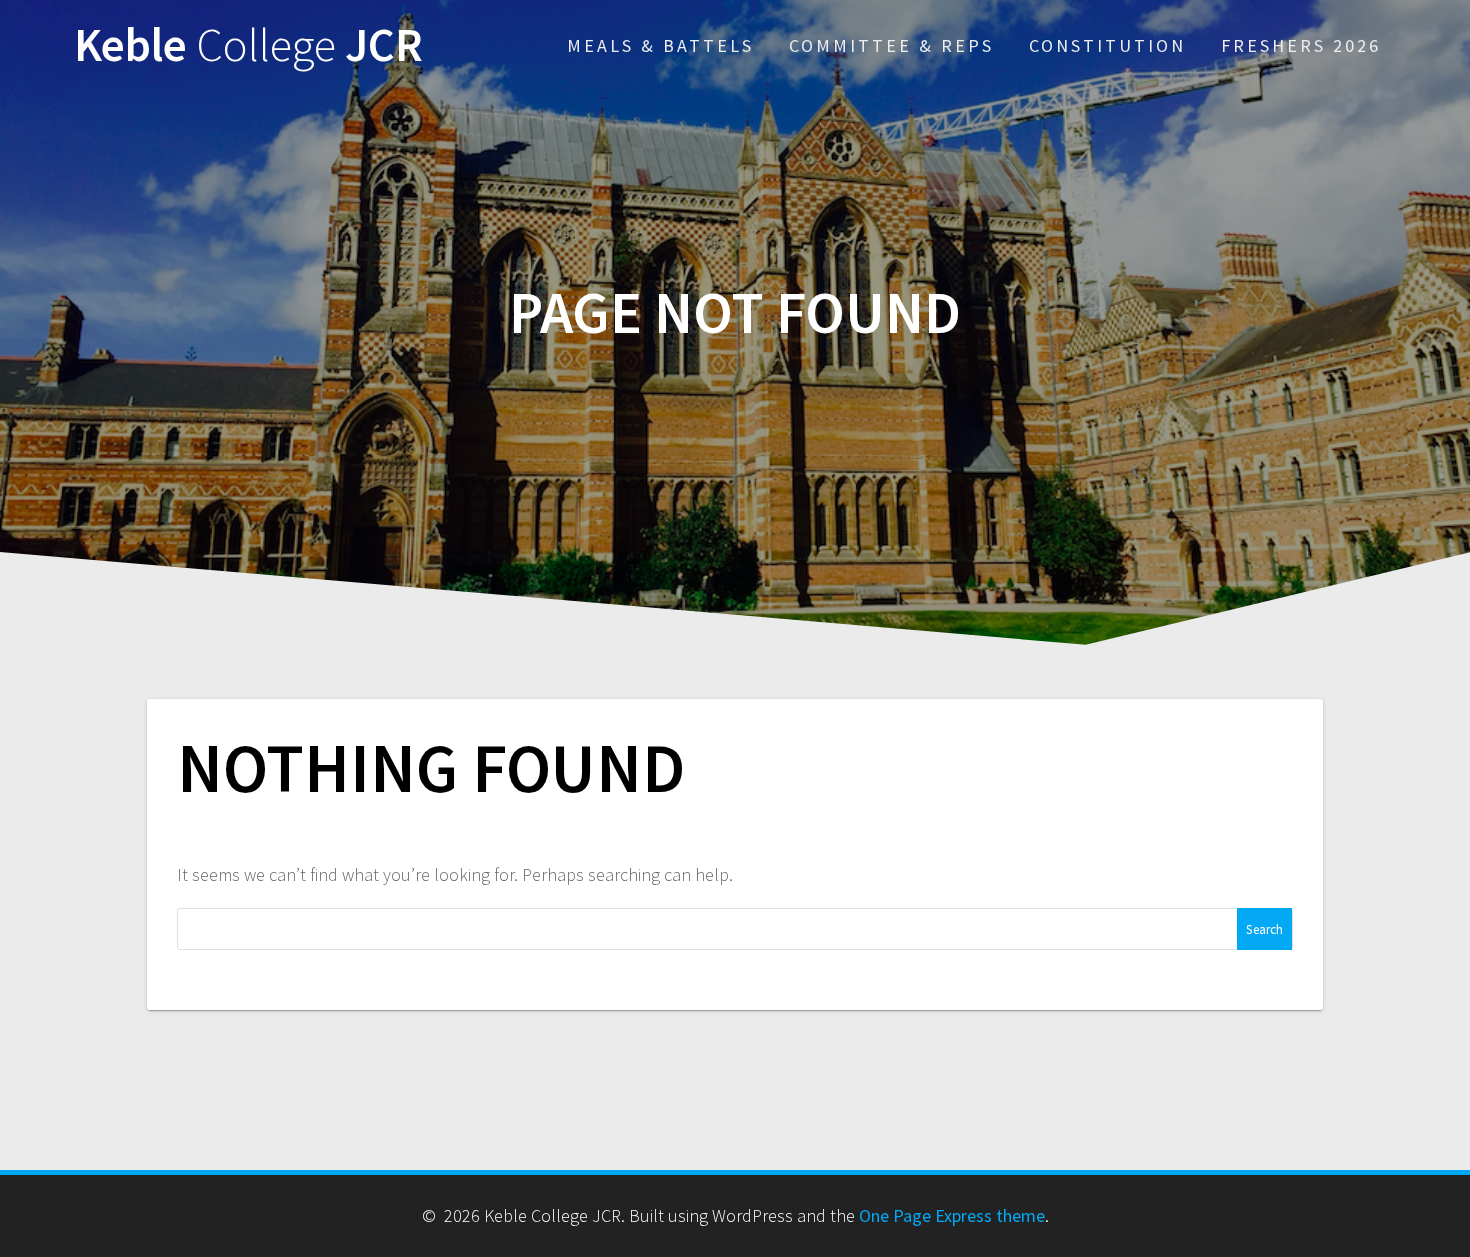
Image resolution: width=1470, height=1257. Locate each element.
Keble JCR (248, 45)
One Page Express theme (952, 1215)
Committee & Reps (891, 45)
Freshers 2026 (1301, 45)
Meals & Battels (660, 45)
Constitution (1107, 45)
